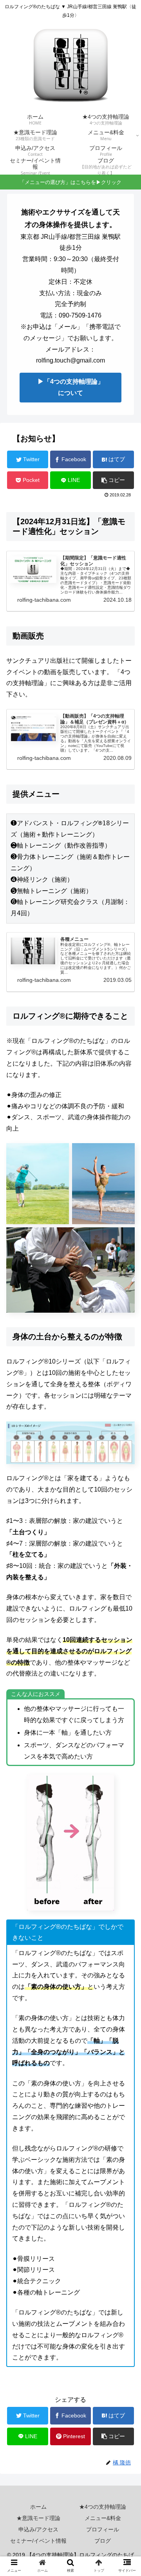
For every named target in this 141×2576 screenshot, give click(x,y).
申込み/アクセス (38, 2529)
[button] (126, 1395)
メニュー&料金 (103, 2518)
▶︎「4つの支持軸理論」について (71, 387)
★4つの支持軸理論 (103, 2507)
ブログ (103, 2541)
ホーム (38, 2507)
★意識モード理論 (38, 2518)
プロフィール (103, 2529)
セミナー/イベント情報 (38, 2541)
